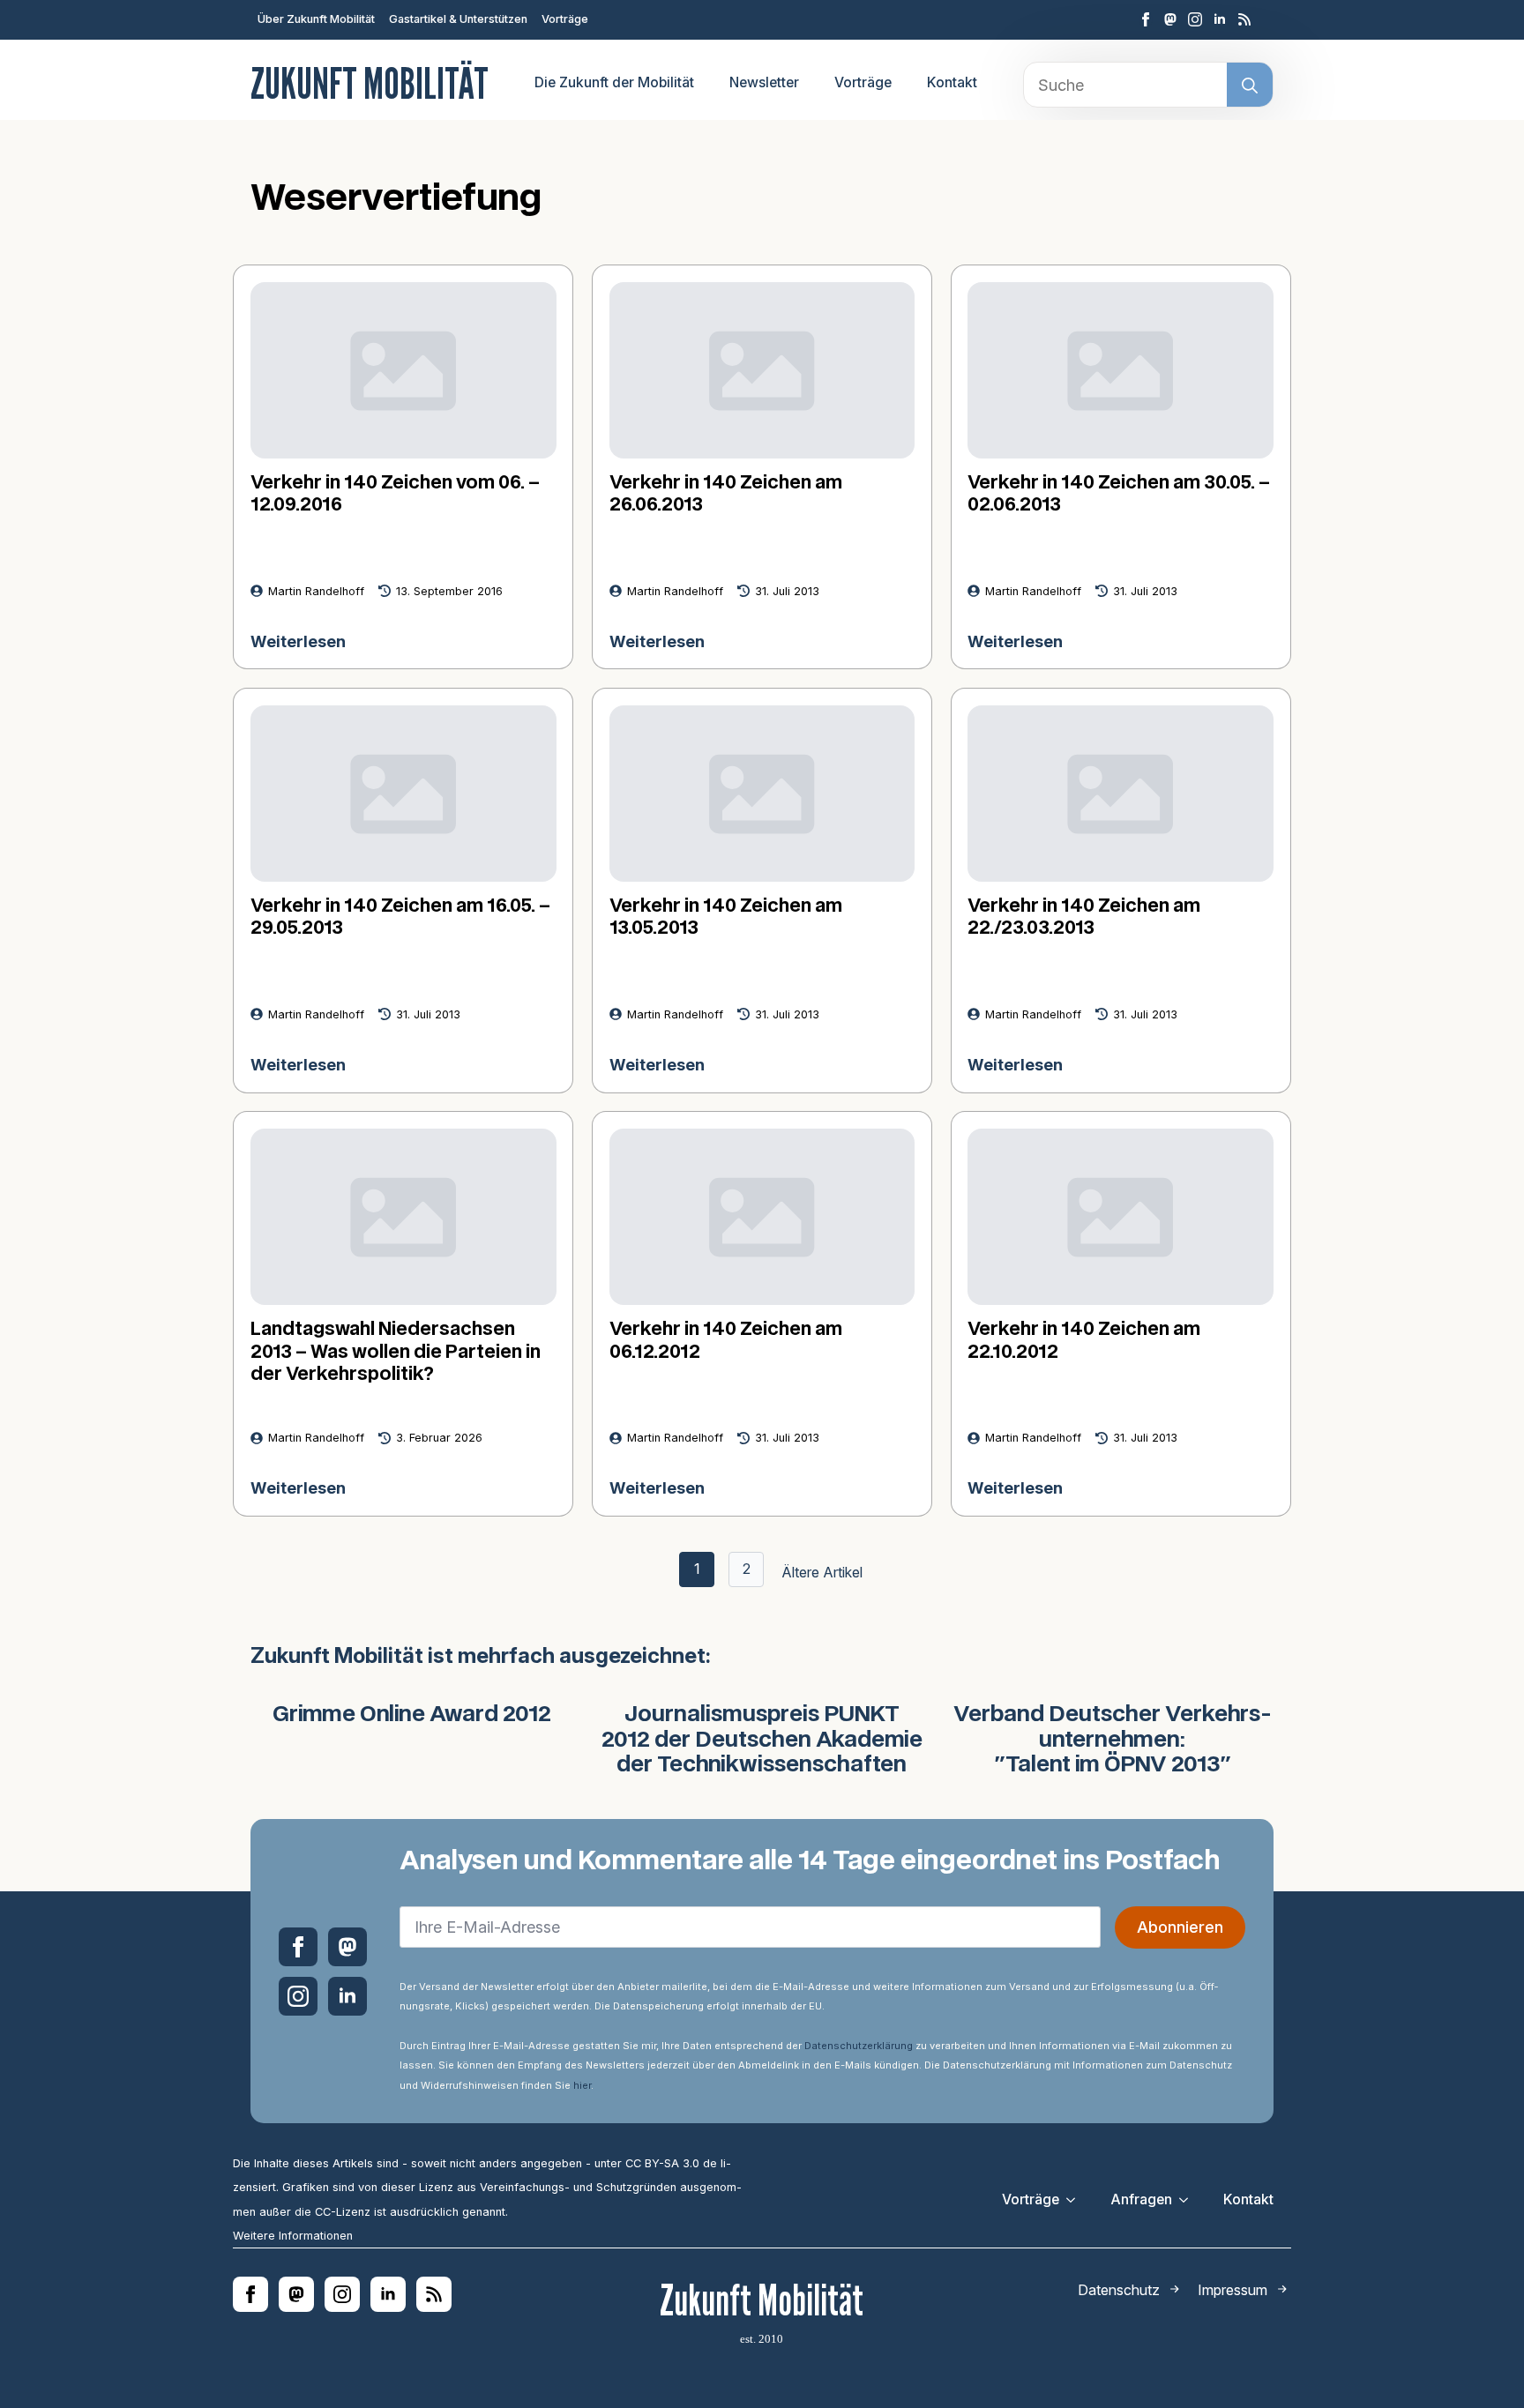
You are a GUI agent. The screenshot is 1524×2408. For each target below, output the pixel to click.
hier (582, 2085)
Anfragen (1141, 2199)
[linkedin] (1220, 19)
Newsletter (764, 82)
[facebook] (1146, 19)
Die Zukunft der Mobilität (614, 82)
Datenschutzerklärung (859, 2046)
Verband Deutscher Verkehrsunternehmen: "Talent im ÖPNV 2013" (1113, 1741)
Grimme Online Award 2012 (412, 1715)
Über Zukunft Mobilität (316, 19)
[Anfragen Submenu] (1189, 2200)
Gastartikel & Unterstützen (458, 19)
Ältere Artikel (822, 1572)
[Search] (1250, 86)
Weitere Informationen (293, 2236)
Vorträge (565, 19)
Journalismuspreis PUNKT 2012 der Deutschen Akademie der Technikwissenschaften (762, 1741)
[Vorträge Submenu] (1076, 2200)
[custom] (1170, 19)
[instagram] (1195, 19)
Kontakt (952, 82)
